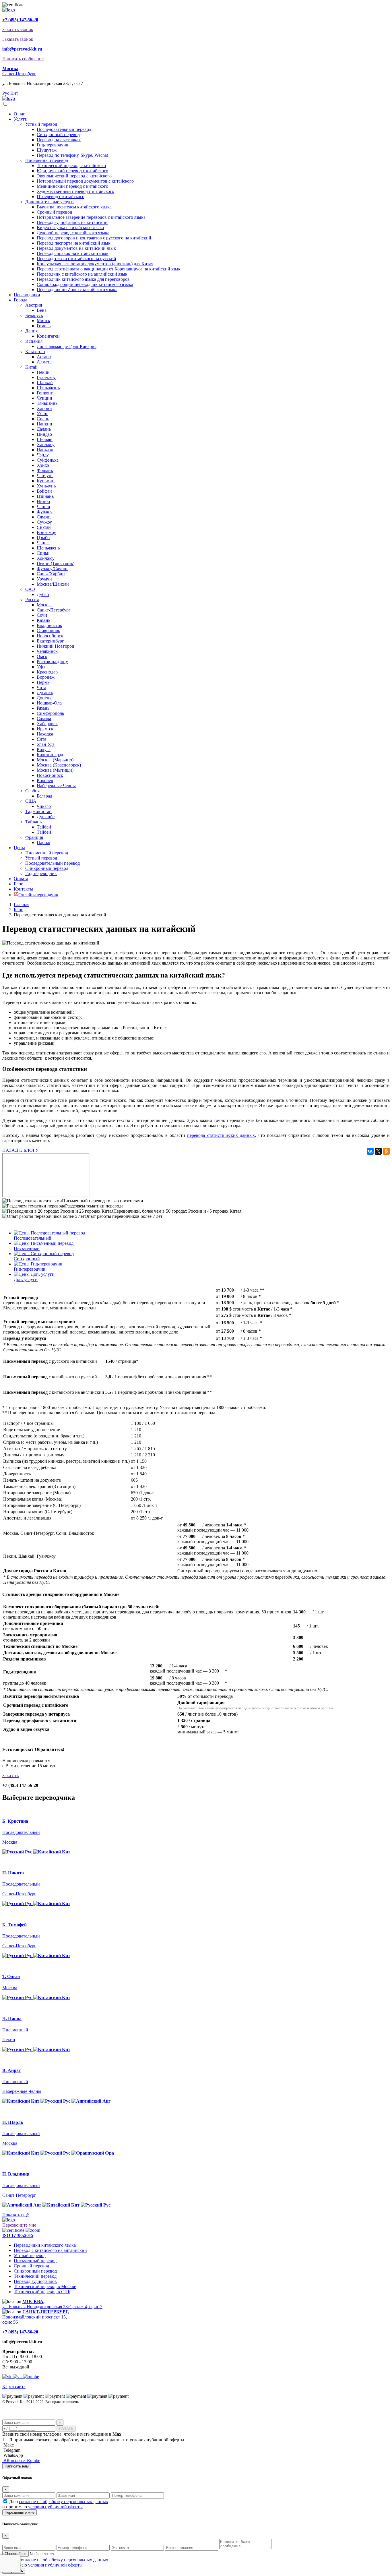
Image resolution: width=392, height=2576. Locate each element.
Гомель (44, 326)
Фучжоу (45, 512)
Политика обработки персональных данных (38, 2407)
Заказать (10, 1775)
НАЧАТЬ (66, 2429)
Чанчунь (45, 476)
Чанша (43, 543)
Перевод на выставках (59, 140)
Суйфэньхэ (48, 460)
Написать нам (17, 2466)
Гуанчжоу (46, 377)
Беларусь (34, 315)
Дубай (43, 594)
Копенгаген (48, 336)
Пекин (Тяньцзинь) (56, 563)
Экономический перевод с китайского (74, 176)
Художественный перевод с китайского (75, 191)
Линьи (43, 553)
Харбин (44, 408)
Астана (44, 357)
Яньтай (44, 527)
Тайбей (44, 832)
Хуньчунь (46, 486)
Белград (44, 796)
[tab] (202, 1236)
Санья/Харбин (51, 574)
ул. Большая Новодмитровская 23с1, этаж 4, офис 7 (52, 2304)
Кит (14, 93)
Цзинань (45, 496)
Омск (42, 656)
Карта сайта (14, 2386)
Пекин (43, 372)
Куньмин (46, 481)
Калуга (44, 749)
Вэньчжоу (46, 532)
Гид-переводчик (53, 145)
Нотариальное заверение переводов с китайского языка (91, 217)
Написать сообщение (23, 59)
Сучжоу (44, 522)
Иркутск (45, 729)
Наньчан (45, 450)
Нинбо (43, 501)
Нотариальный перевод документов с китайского (85, 181)
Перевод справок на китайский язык (73, 253)
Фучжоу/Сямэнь (53, 569)
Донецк (44, 698)
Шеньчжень (48, 548)
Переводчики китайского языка (45, 2245)
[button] (10, 68)
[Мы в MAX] (7, 2377)
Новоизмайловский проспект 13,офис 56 (36, 2317)
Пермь (43, 682)
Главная (22, 904)
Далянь (44, 429)
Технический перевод (35, 2276)
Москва (44, 605)
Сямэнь (44, 517)
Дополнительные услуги (50, 202)
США (31, 801)
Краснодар (47, 672)
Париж (43, 842)
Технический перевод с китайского (71, 166)
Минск (43, 321)
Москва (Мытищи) (55, 770)
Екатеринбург (50, 641)
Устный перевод (41, 124)
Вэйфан (44, 491)
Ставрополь (48, 631)
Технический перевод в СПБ (42, 2292)
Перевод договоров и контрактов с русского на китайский (94, 238)
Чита (41, 687)
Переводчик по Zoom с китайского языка (77, 290)
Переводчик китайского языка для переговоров (83, 279)
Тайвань (33, 822)
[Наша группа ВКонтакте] (18, 2377)
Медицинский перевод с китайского (72, 186)
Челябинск (47, 651)
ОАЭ (30, 589)
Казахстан (35, 352)
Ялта (41, 739)
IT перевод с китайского (61, 197)
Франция (34, 837)
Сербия (32, 791)
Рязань (43, 708)
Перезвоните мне (19, 2225)
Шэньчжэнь (48, 388)
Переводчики (27, 295)
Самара (44, 718)
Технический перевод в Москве (45, 2286)
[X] (378, 1151)
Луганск (45, 693)
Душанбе (46, 817)
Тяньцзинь (47, 403)
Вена (42, 310)
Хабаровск (47, 724)
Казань (43, 620)
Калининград (50, 755)
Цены (19, 848)
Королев (45, 780)
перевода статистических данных (221, 1135)
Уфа (41, 667)
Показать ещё (15, 2215)
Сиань (43, 419)
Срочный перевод (54, 212)
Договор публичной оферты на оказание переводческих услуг (53, 2417)
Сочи (42, 615)
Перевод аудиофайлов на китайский (72, 222)
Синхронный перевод (58, 134)
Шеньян (45, 439)
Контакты (23, 889)
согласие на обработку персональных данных (64, 2502)
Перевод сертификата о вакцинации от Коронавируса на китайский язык (109, 269)
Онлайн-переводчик (38, 895)
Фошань (45, 470)
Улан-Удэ (46, 744)
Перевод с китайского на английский (50, 2250)
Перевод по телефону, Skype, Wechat (72, 155)
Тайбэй (44, 827)
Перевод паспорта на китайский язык (74, 243)
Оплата (21, 879)
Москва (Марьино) (55, 760)
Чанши (43, 507)
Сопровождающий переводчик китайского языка (85, 284)
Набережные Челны (56, 786)
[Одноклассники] (386, 1151)
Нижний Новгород (55, 646)
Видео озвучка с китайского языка (70, 228)
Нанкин (44, 424)
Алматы (45, 362)
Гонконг (45, 393)
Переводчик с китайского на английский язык (82, 274)
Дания (31, 331)
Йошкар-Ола (49, 703)
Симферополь (50, 713)
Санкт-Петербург (19, 74)
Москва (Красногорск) (59, 765)
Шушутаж (47, 150)
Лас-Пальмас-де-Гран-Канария (67, 346)
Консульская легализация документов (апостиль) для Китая (95, 264)
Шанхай (45, 383)
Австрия (34, 305)
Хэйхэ (43, 465)
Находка (45, 734)
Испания (34, 341)
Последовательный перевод (64, 129)
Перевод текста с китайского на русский (76, 259)
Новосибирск (50, 636)
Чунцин (44, 398)
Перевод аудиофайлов (35, 2281)
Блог (18, 884)
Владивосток (50, 625)
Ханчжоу (46, 445)
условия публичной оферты (55, 2507)
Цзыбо (43, 538)
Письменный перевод (47, 160)
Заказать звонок (18, 29)
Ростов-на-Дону (52, 662)
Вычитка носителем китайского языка (74, 207)
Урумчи (44, 579)
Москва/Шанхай (53, 584)
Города (21, 300)
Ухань (42, 414)
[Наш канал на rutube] (31, 2377)
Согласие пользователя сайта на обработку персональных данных (56, 2412)
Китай (31, 367)
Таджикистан (38, 811)
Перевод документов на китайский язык (76, 248)
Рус (6, 93)
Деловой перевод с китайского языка (73, 233)
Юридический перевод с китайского (72, 171)
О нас (19, 114)
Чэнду (43, 455)
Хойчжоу (46, 558)
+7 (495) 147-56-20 (20, 20)
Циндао (44, 434)
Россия (32, 600)
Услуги (21, 119)
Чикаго (44, 806)
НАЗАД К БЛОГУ (20, 1150)
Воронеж (46, 677)
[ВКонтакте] (370, 1151)
